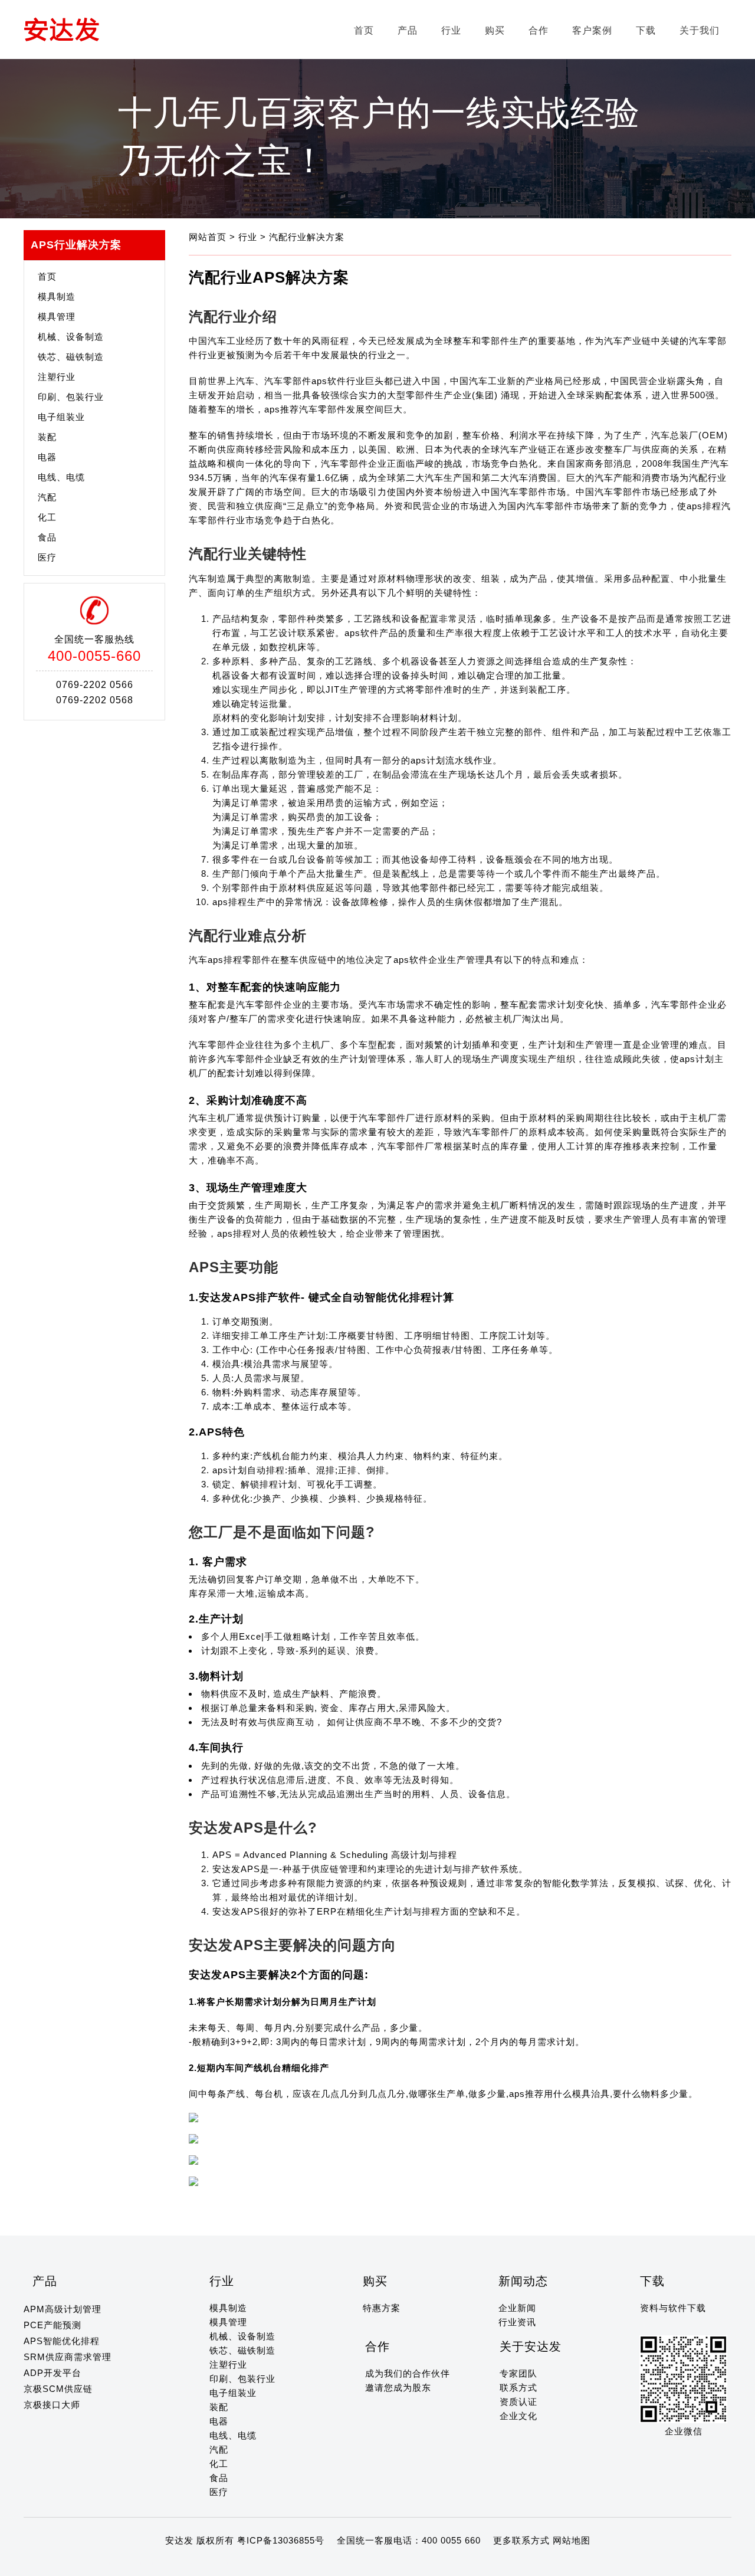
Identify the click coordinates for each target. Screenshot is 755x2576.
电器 (47, 457)
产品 (408, 30)
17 (179, 2563)
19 (202, 2563)
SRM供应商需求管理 (68, 2357)
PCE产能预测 (52, 2325)
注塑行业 (57, 377)
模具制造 (57, 296)
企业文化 (518, 2416)
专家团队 (518, 2373)
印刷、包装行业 (71, 397)
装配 (47, 437)
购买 (495, 30)
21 (226, 2563)
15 (155, 2563)
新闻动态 (523, 2281)
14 (143, 2563)
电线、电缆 (61, 477)
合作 (539, 30)
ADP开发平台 (52, 2373)
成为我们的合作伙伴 (408, 2373)
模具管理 (57, 317)
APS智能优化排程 (62, 2341)
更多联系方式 (521, 2540)
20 (214, 2563)
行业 (451, 30)
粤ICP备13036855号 (281, 2540)
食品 (47, 537)
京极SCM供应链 (58, 2389)
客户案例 (592, 30)
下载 (646, 30)
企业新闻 (517, 2308)
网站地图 (572, 2540)
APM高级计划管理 (63, 2309)
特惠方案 (382, 2308)
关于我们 (700, 30)
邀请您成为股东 (398, 2387)
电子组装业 (61, 417)
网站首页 (209, 237)
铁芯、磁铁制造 (71, 357)
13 (132, 2563)
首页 (364, 30)
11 (108, 2563)
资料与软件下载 (673, 2308)
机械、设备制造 (71, 337)
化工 (47, 517)
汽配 (47, 497)
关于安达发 (531, 2346)
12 (120, 2563)
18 (191, 2563)
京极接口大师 (52, 2405)
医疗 (47, 557)
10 (97, 2563)
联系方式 (518, 2387)
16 (167, 2563)
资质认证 (518, 2402)
